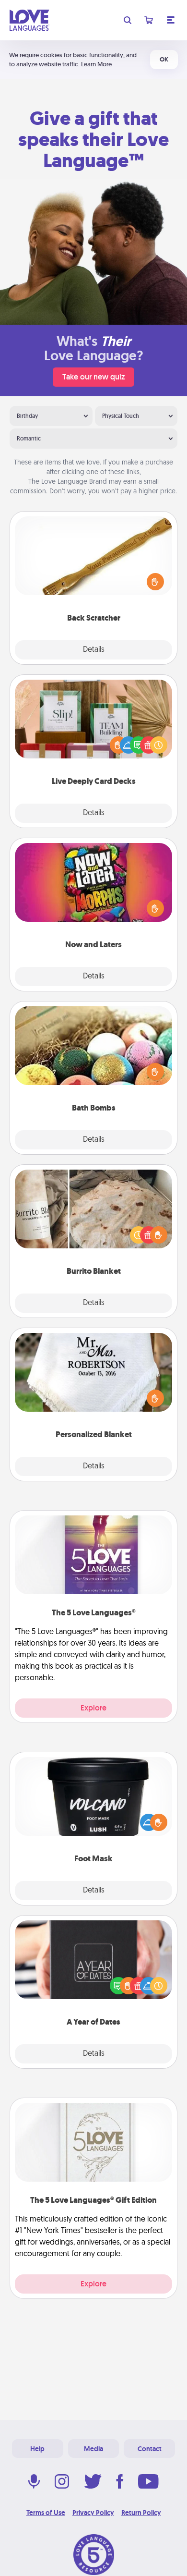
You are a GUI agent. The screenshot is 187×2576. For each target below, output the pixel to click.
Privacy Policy (93, 2513)
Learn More (96, 64)
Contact (150, 2449)
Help (37, 2449)
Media (93, 2449)
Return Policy (141, 2513)
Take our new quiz (93, 377)
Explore (93, 1708)
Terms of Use (46, 2513)
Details (94, 650)
